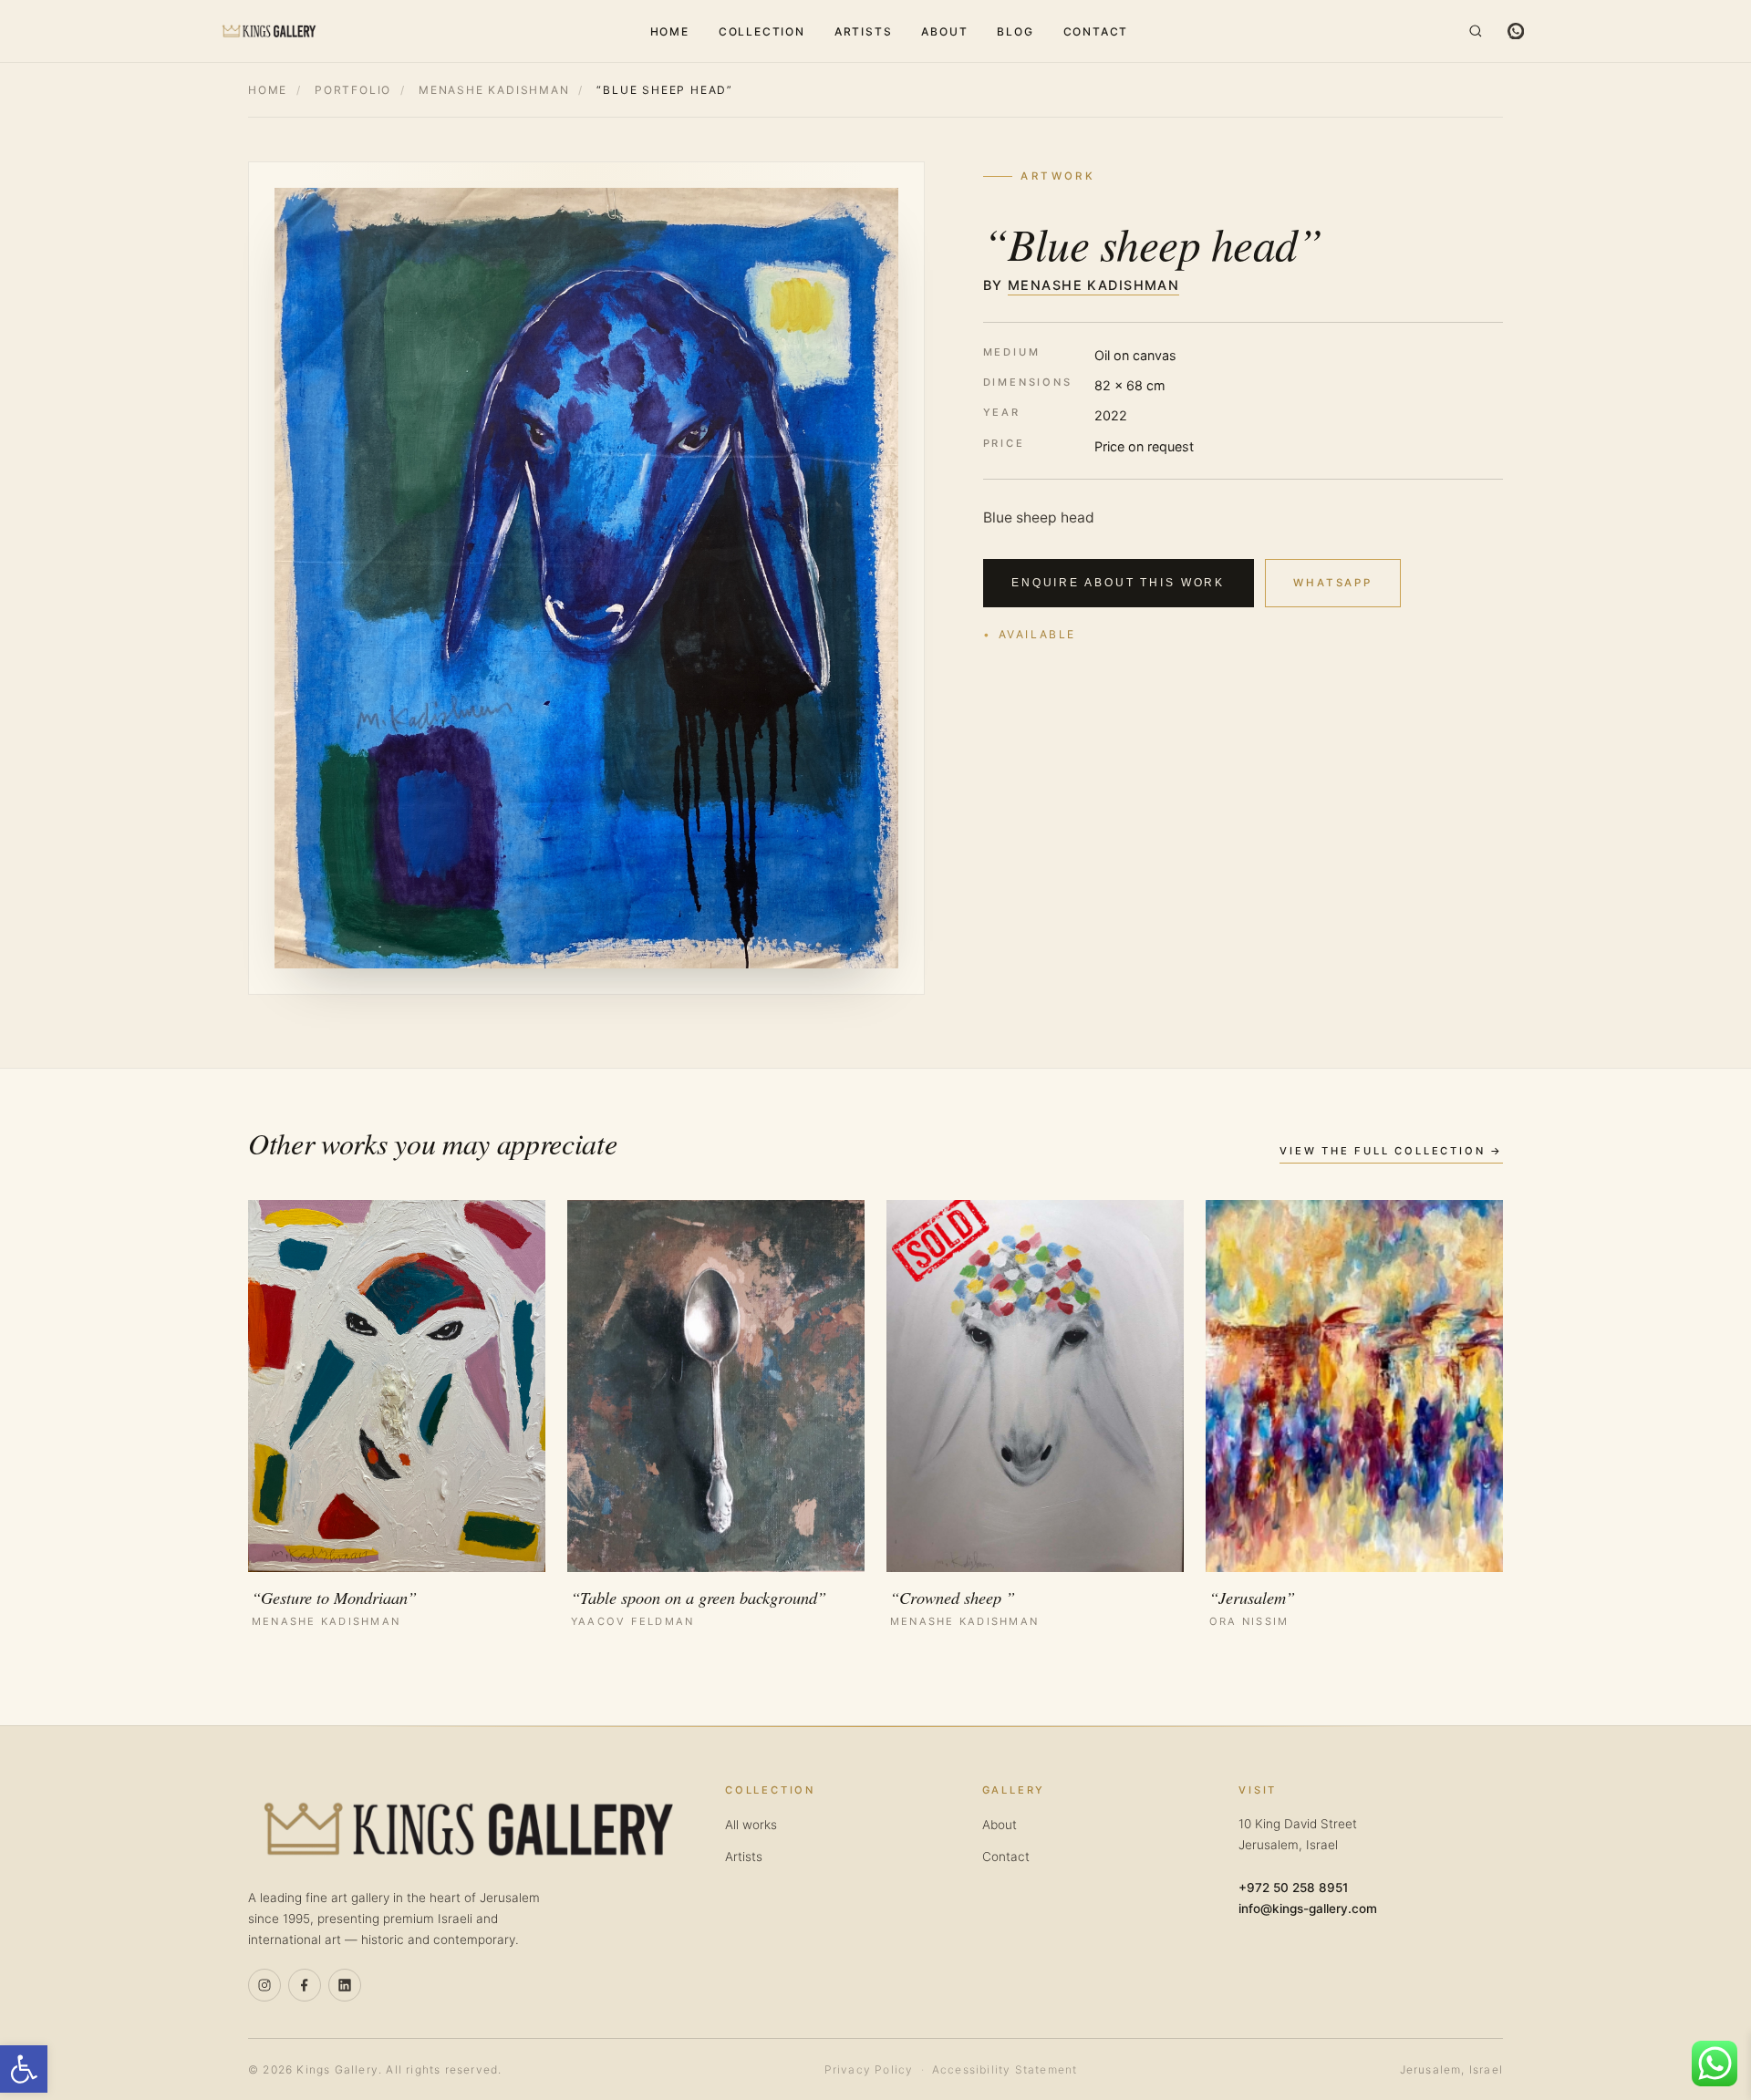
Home (670, 31)
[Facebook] (305, 1985)
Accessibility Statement (1005, 2069)
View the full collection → (1391, 1151)
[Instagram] (264, 1985)
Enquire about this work (1118, 583)
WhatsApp (1333, 583)
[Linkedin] (345, 1985)
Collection (762, 31)
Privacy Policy (869, 2069)
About (944, 31)
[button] (24, 2069)
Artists (864, 31)
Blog (1015, 31)
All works (751, 1825)
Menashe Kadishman (494, 90)
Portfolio (353, 90)
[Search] (1476, 31)
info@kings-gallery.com (1308, 1909)
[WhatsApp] (1516, 31)
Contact (1096, 31)
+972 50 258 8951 (1293, 1888)
